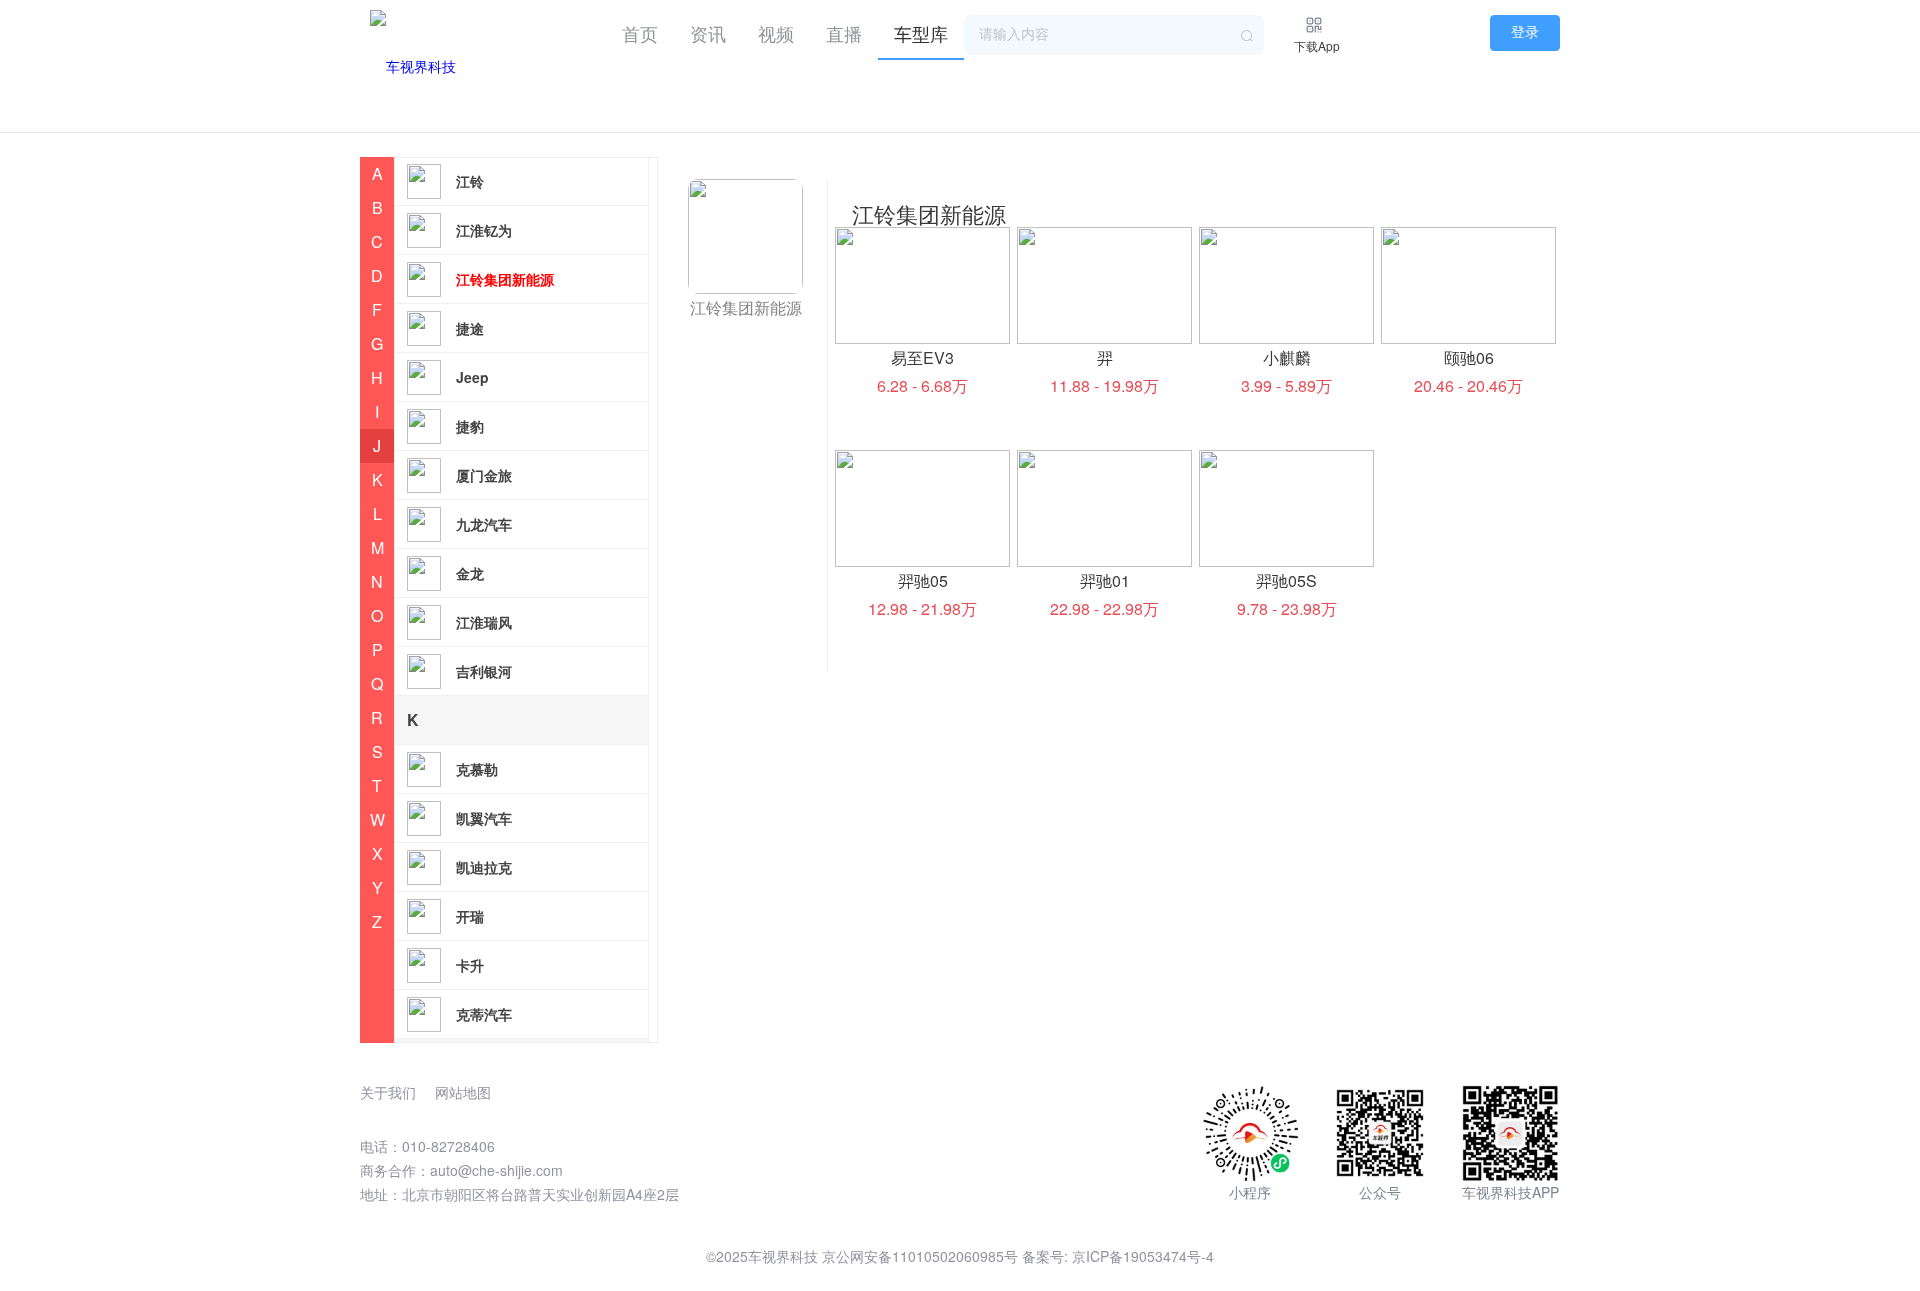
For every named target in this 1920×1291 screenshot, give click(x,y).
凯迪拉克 (484, 867)
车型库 (921, 33)
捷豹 (470, 426)
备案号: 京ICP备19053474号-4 (1118, 1256)
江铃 (470, 181)
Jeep (472, 377)
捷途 (470, 328)
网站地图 (463, 1092)
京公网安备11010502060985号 (920, 1256)
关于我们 (388, 1092)
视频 (776, 33)
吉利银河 (484, 671)
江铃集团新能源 (505, 279)
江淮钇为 (484, 230)
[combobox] (1114, 35)
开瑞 (470, 916)
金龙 (470, 573)
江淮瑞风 (484, 622)
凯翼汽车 (484, 818)
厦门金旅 (484, 475)
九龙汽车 (484, 524)
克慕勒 (477, 769)
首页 (640, 33)
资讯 (708, 33)
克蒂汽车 (484, 1014)
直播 (844, 33)
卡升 (470, 965)
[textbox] (1114, 35)
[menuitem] (640, 30)
